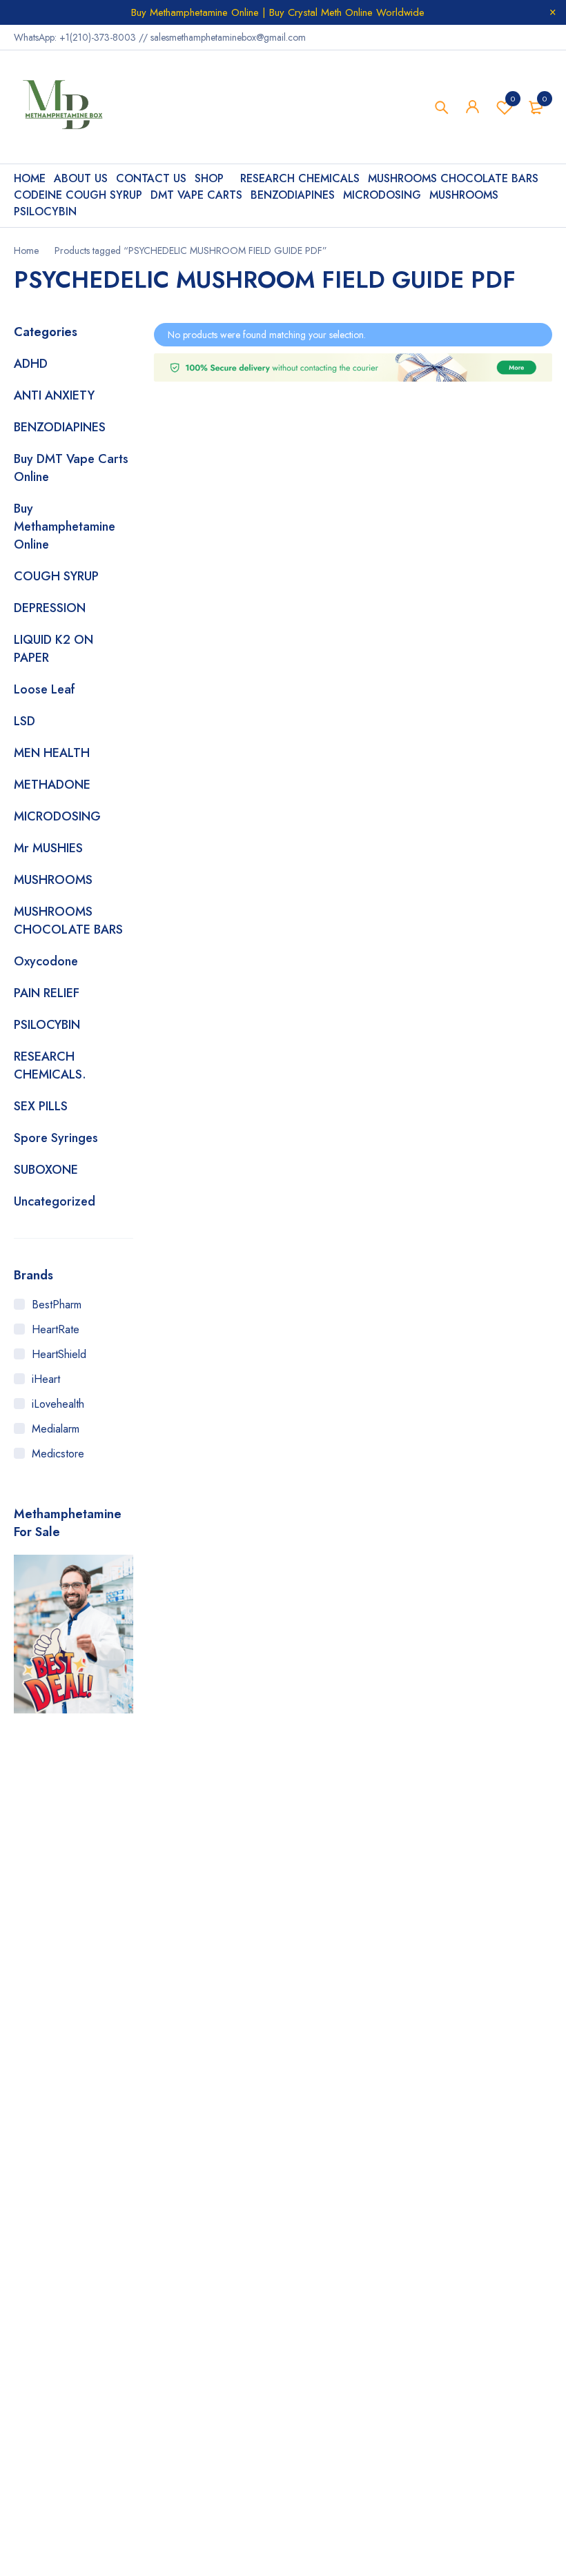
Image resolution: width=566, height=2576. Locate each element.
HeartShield (59, 1354)
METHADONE (52, 785)
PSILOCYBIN (47, 1025)
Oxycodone (46, 961)
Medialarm (56, 1429)
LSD (25, 721)
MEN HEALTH (52, 753)
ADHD (31, 364)
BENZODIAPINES (60, 427)
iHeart (46, 1379)
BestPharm (57, 1305)
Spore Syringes (56, 1138)
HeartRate (56, 1329)
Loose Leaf (45, 689)
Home (26, 250)
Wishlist (513, 99)
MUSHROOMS (53, 880)
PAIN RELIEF (47, 993)
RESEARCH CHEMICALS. (50, 1065)
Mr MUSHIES (48, 848)
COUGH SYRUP (56, 576)
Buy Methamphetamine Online (65, 527)
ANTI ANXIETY (54, 395)
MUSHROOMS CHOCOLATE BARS (68, 921)
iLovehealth (58, 1404)
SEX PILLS (41, 1106)
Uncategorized (55, 1201)
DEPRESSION (50, 608)
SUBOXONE (46, 1170)
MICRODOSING (57, 816)
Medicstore (58, 1454)
